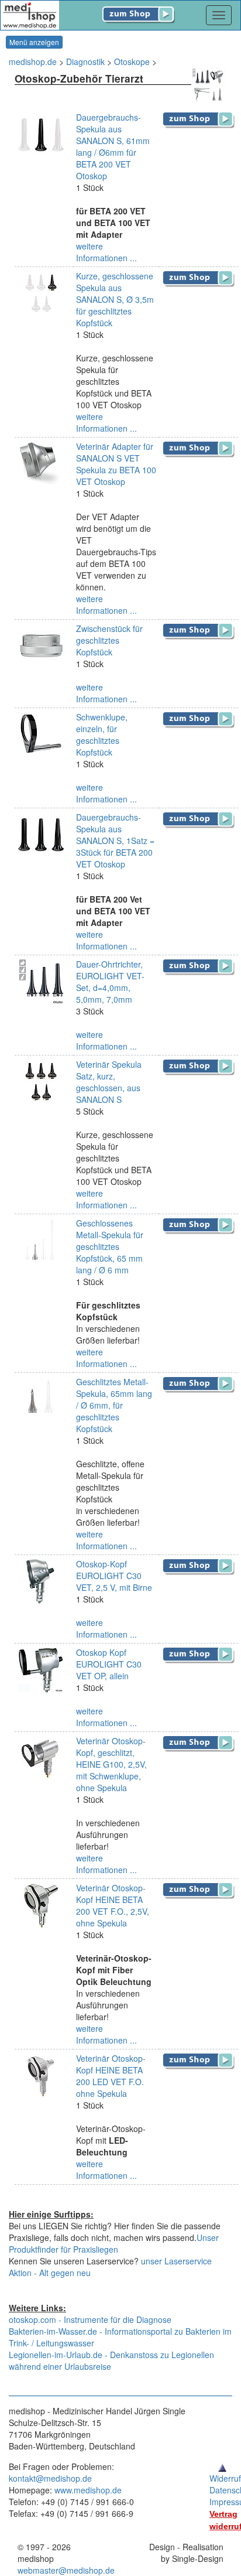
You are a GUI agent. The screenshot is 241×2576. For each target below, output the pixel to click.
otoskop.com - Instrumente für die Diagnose (90, 2319)
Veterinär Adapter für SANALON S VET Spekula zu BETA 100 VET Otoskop (116, 464)
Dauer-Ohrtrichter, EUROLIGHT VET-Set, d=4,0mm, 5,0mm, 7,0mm (110, 982)
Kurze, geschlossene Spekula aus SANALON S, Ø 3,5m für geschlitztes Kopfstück (115, 299)
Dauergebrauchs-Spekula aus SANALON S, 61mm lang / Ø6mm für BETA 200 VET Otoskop (113, 146)
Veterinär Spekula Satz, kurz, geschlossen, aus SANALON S (109, 1082)
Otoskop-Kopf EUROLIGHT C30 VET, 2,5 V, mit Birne (114, 1576)
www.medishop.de (88, 2490)
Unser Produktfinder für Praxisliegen (114, 2243)
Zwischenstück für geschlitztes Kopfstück (109, 640)
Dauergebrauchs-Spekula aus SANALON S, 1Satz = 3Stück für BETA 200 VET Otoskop (115, 841)
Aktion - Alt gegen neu (50, 2273)
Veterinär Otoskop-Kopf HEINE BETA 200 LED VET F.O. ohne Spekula (111, 2076)
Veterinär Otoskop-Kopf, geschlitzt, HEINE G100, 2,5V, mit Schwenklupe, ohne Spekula (111, 1764)
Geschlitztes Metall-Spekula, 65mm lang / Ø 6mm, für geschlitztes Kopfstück (114, 1405)
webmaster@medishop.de (66, 2570)
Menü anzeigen (34, 42)
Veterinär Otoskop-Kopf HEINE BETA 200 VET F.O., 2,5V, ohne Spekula (113, 1905)
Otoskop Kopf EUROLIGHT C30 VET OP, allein (109, 1664)
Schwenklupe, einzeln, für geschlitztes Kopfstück (102, 734)
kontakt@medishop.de (50, 2478)
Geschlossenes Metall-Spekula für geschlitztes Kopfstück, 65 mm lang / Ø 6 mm (110, 1246)
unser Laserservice (176, 2261)
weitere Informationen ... (106, 252)
